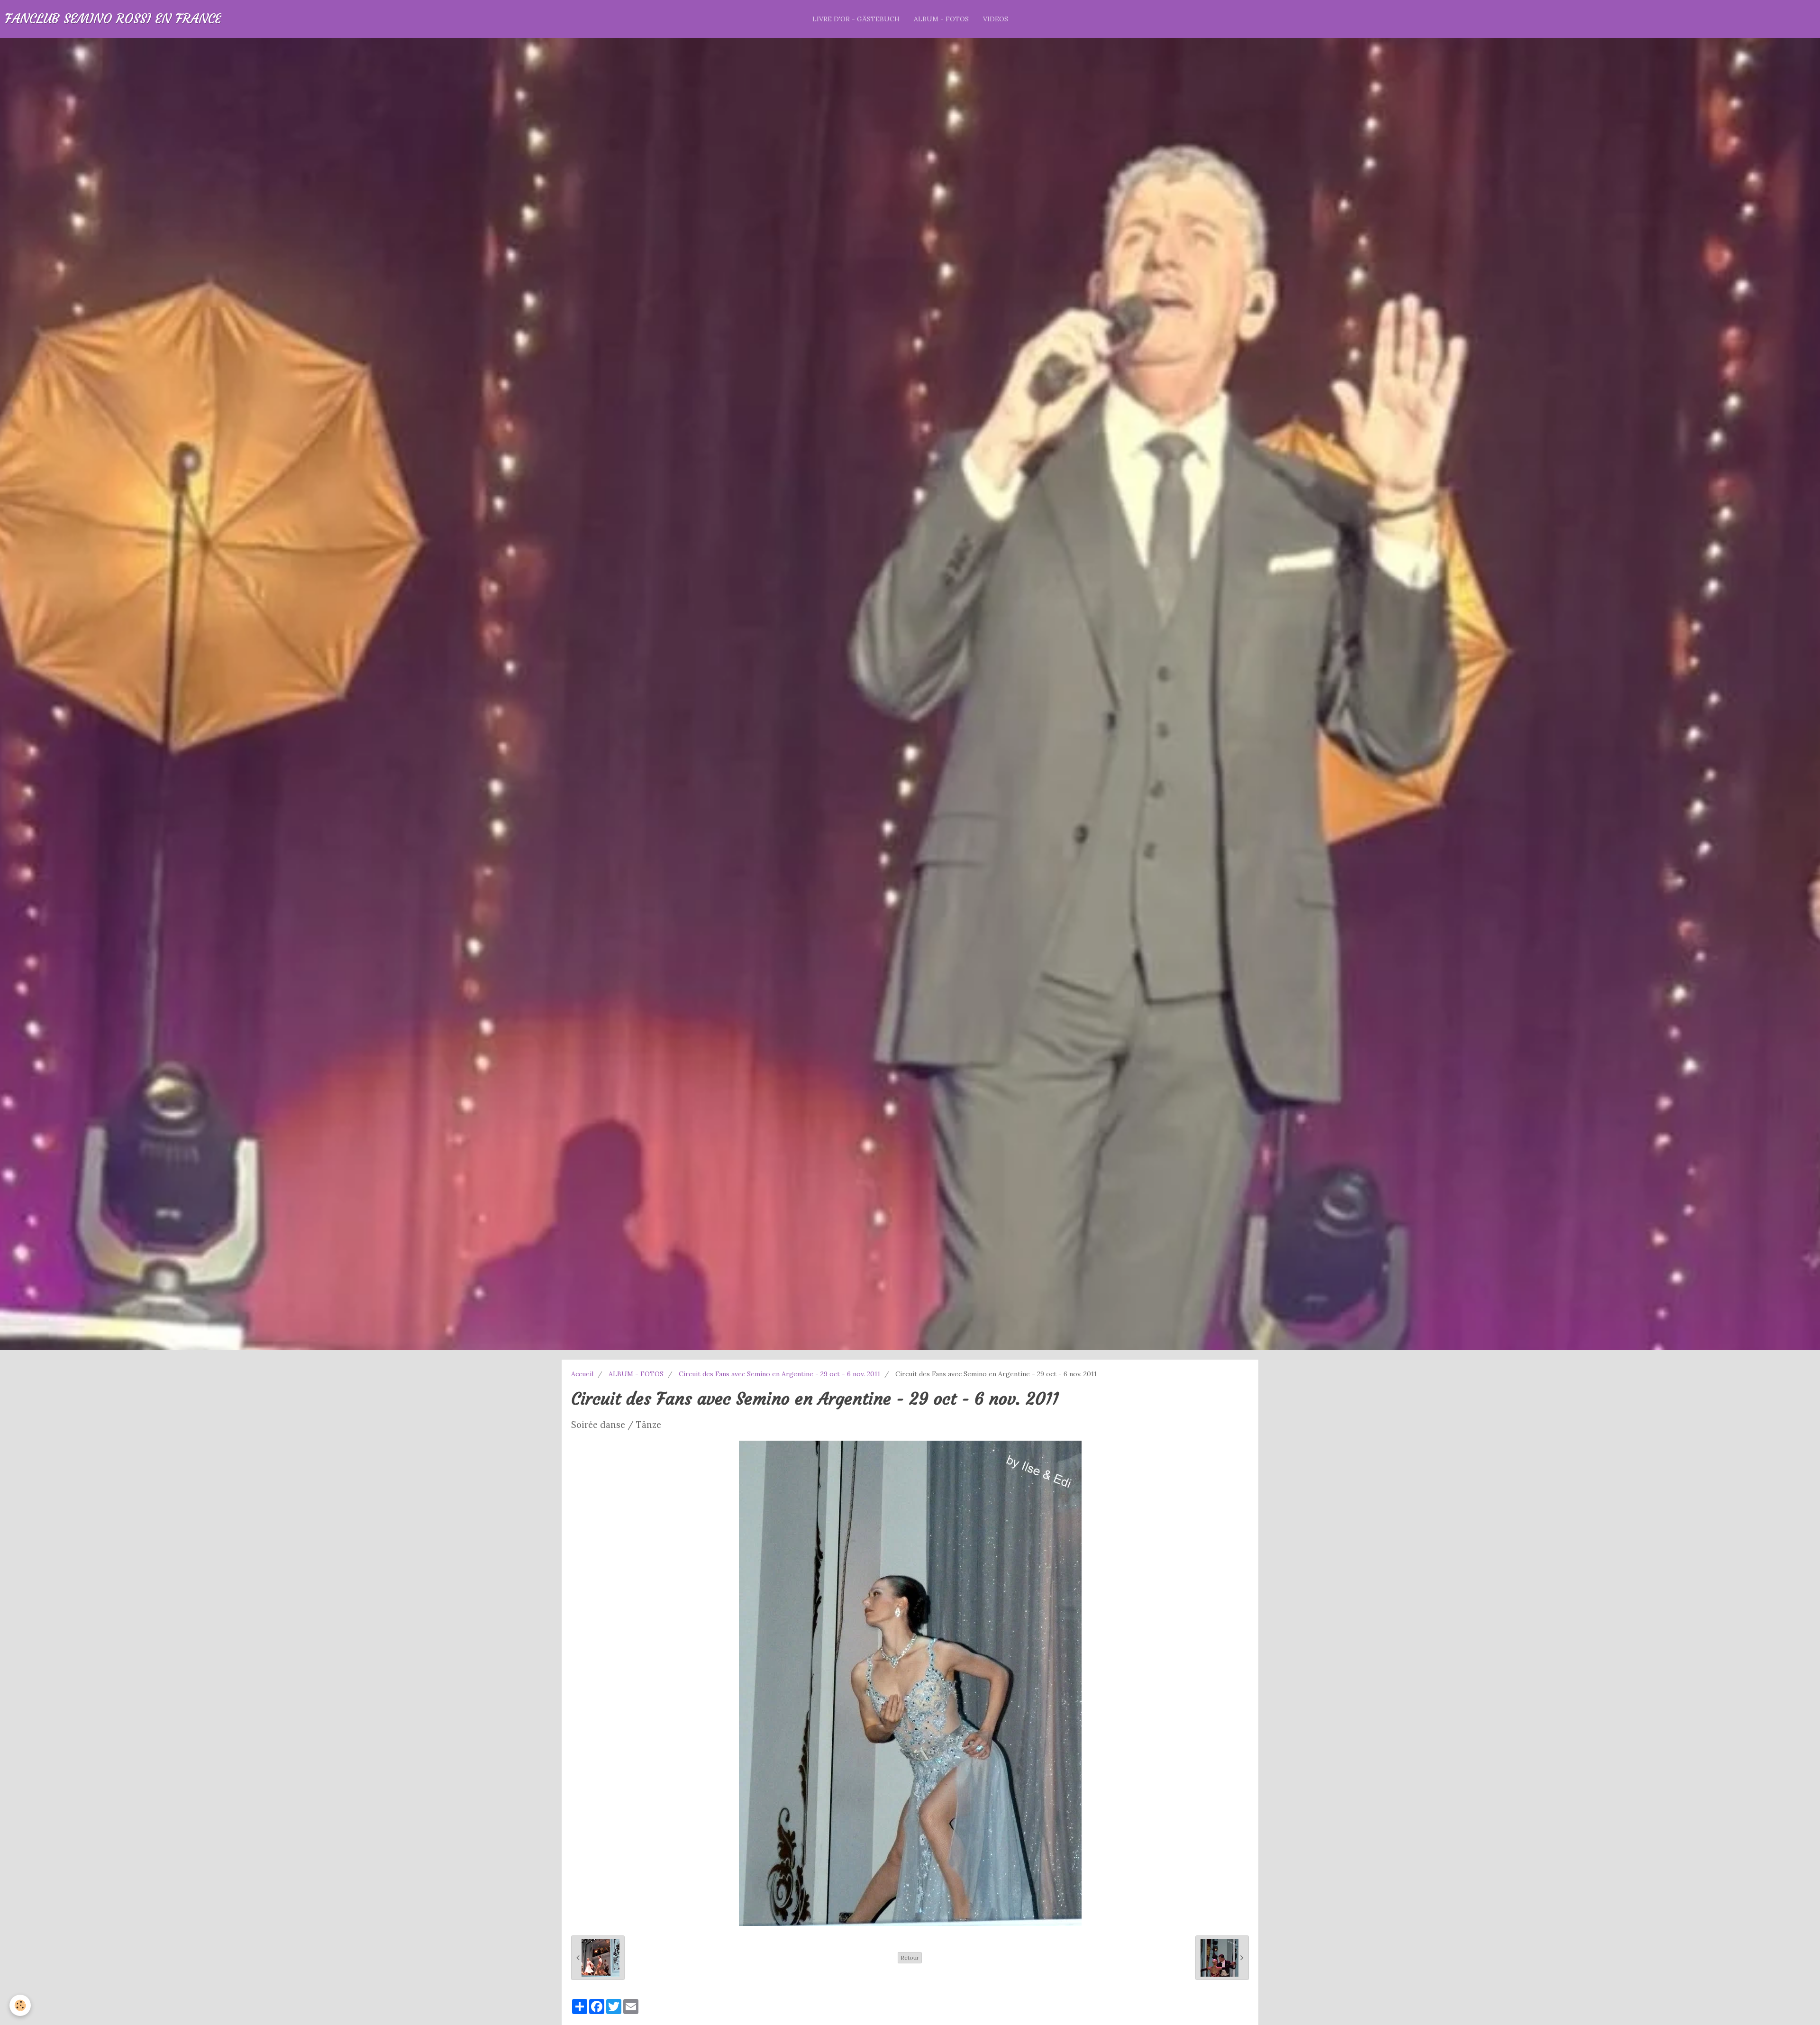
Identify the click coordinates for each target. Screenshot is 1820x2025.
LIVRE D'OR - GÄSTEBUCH (856, 19)
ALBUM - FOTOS (941, 19)
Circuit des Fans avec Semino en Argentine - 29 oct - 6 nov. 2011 (779, 1374)
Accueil (582, 1374)
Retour (910, 1957)
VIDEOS (996, 19)
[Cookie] (20, 2005)
